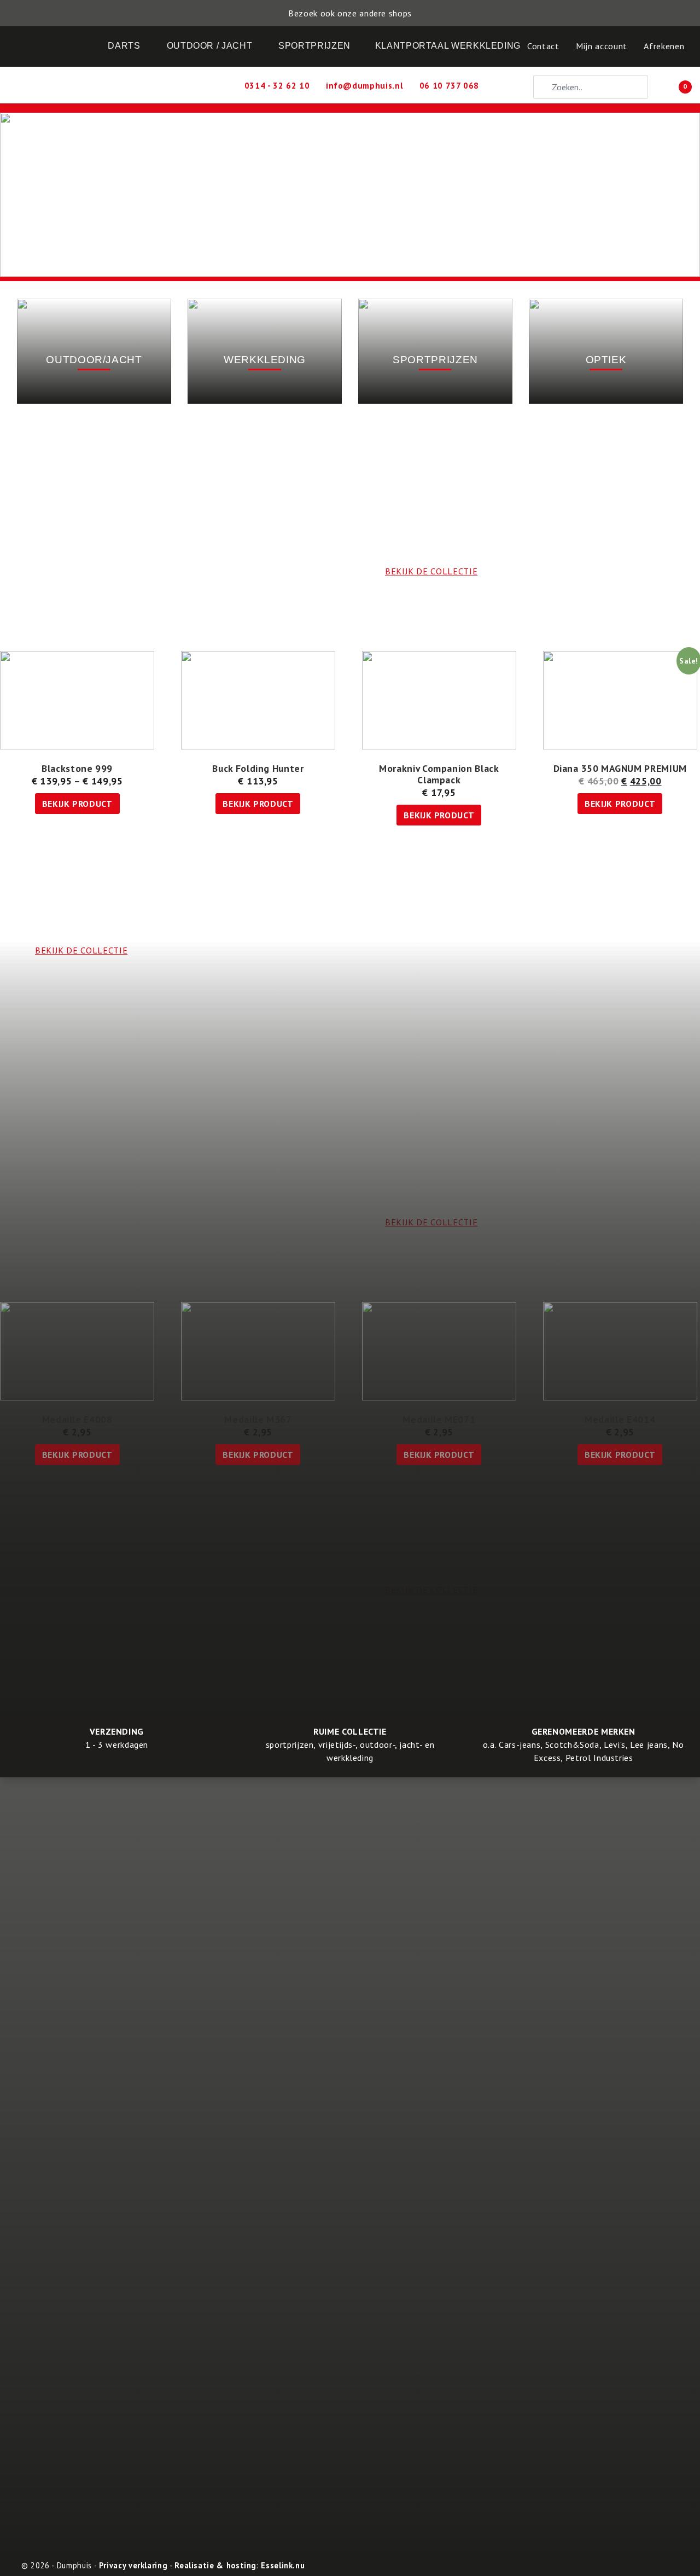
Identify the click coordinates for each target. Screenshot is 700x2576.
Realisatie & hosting (215, 2565)
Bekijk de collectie (431, 1590)
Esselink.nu (283, 2565)
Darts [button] (124, 46)
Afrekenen (664, 46)
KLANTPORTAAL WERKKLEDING (448, 46)
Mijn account (602, 46)
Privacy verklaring (133, 2565)
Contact (543, 46)
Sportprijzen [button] (314, 46)
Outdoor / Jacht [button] (210, 46)
